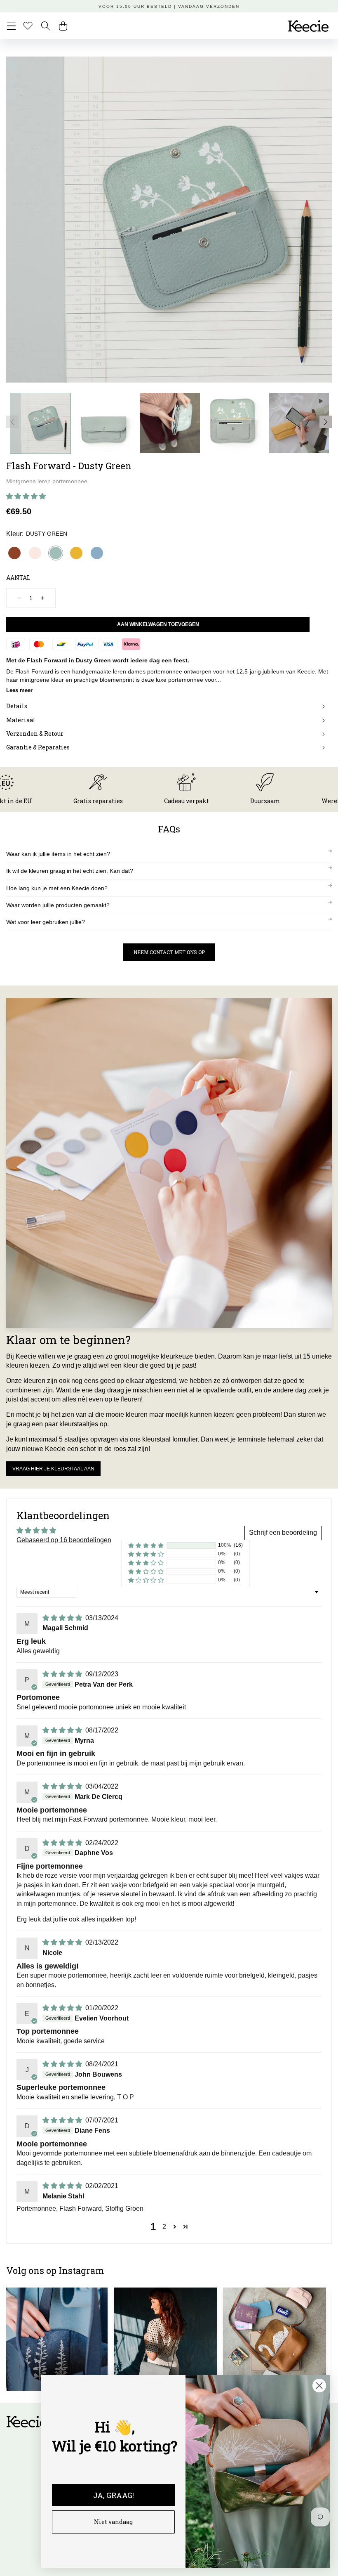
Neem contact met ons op (169, 952)
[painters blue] (97, 553)
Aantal (18, 578)
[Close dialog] (319, 2386)
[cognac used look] (14, 553)
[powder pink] (35, 553)
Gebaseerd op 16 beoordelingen (64, 1540)
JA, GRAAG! (114, 2495)
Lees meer (19, 690)
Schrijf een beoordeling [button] (283, 1533)
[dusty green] (56, 553)
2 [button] (164, 2227)
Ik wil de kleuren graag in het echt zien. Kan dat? (70, 871)
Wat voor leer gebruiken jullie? (46, 922)
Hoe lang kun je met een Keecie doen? (57, 888)
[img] (63, 1618)
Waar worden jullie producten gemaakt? (58, 905)
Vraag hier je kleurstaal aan (53, 1469)
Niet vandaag (113, 2522)
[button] (11, 26)
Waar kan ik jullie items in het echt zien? (58, 854)
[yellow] (76, 553)
